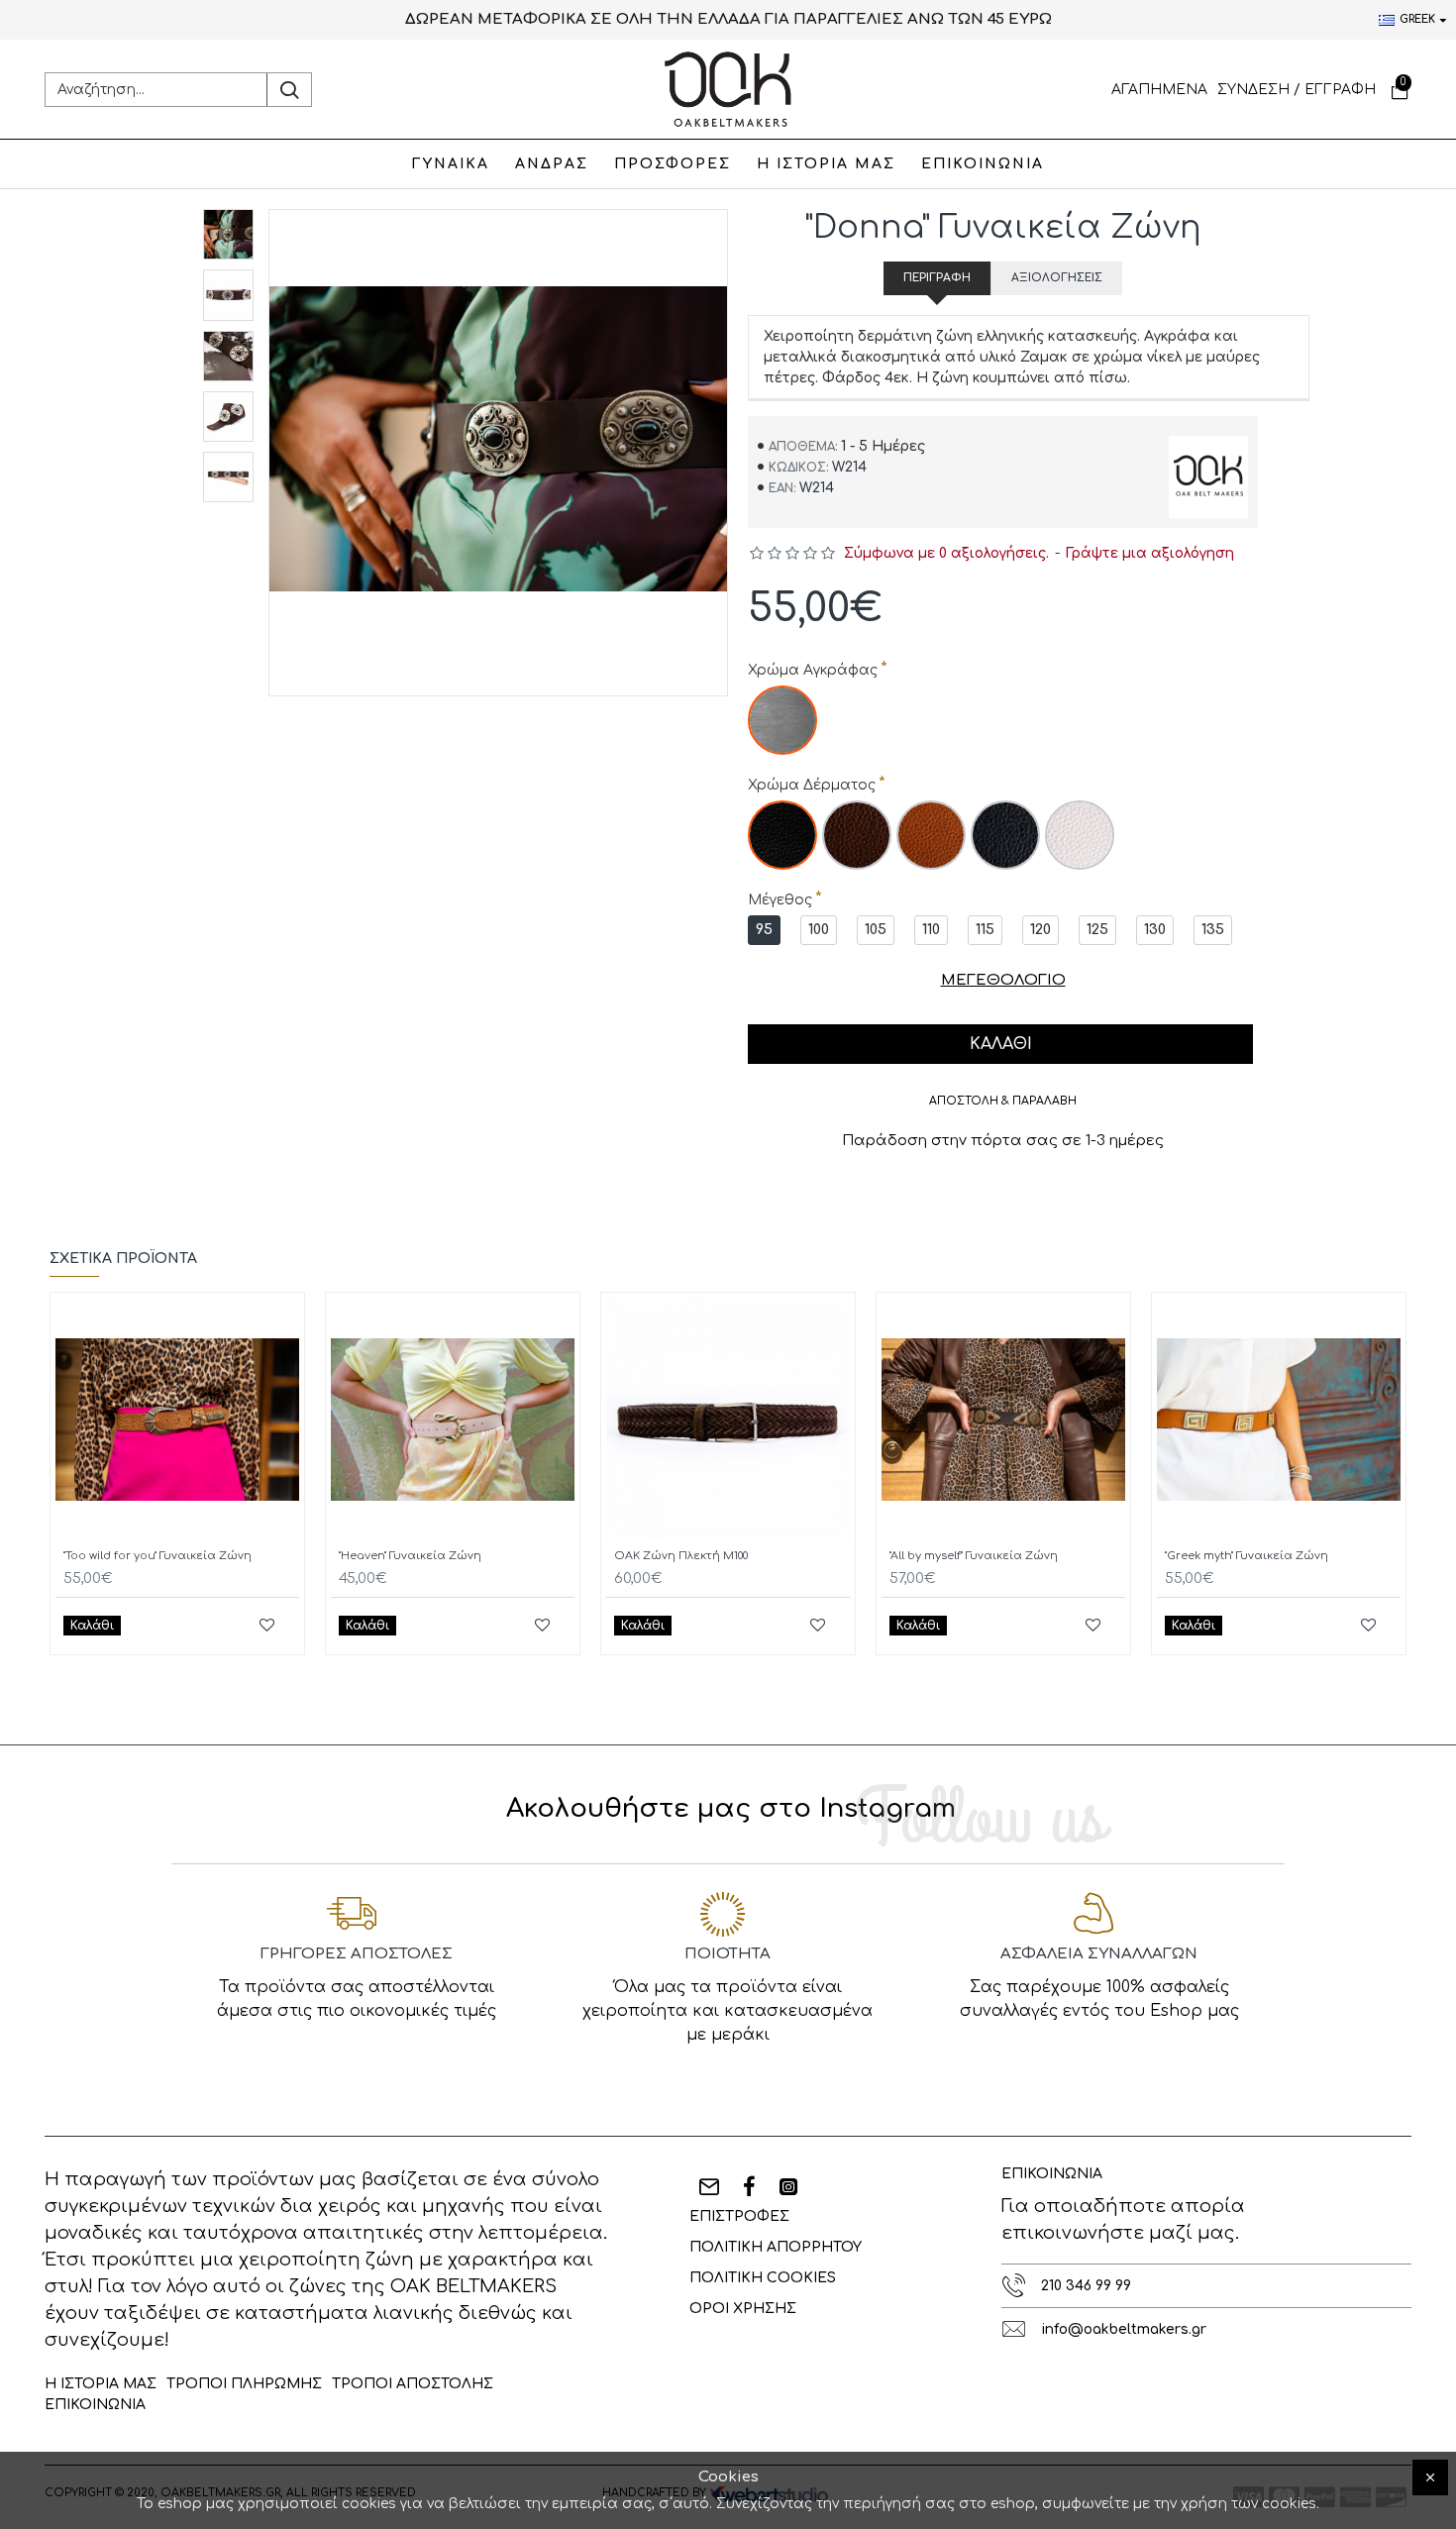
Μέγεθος (780, 900)
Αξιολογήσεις (1057, 278)
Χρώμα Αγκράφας (813, 670)
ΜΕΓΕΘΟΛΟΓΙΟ (1003, 980)
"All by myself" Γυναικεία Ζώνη (974, 1556)
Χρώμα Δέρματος (812, 785)
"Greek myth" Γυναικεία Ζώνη (1247, 1556)
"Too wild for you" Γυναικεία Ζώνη (157, 1556)
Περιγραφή (937, 278)
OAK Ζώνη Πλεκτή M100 (681, 1556)
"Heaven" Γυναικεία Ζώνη (410, 1556)
